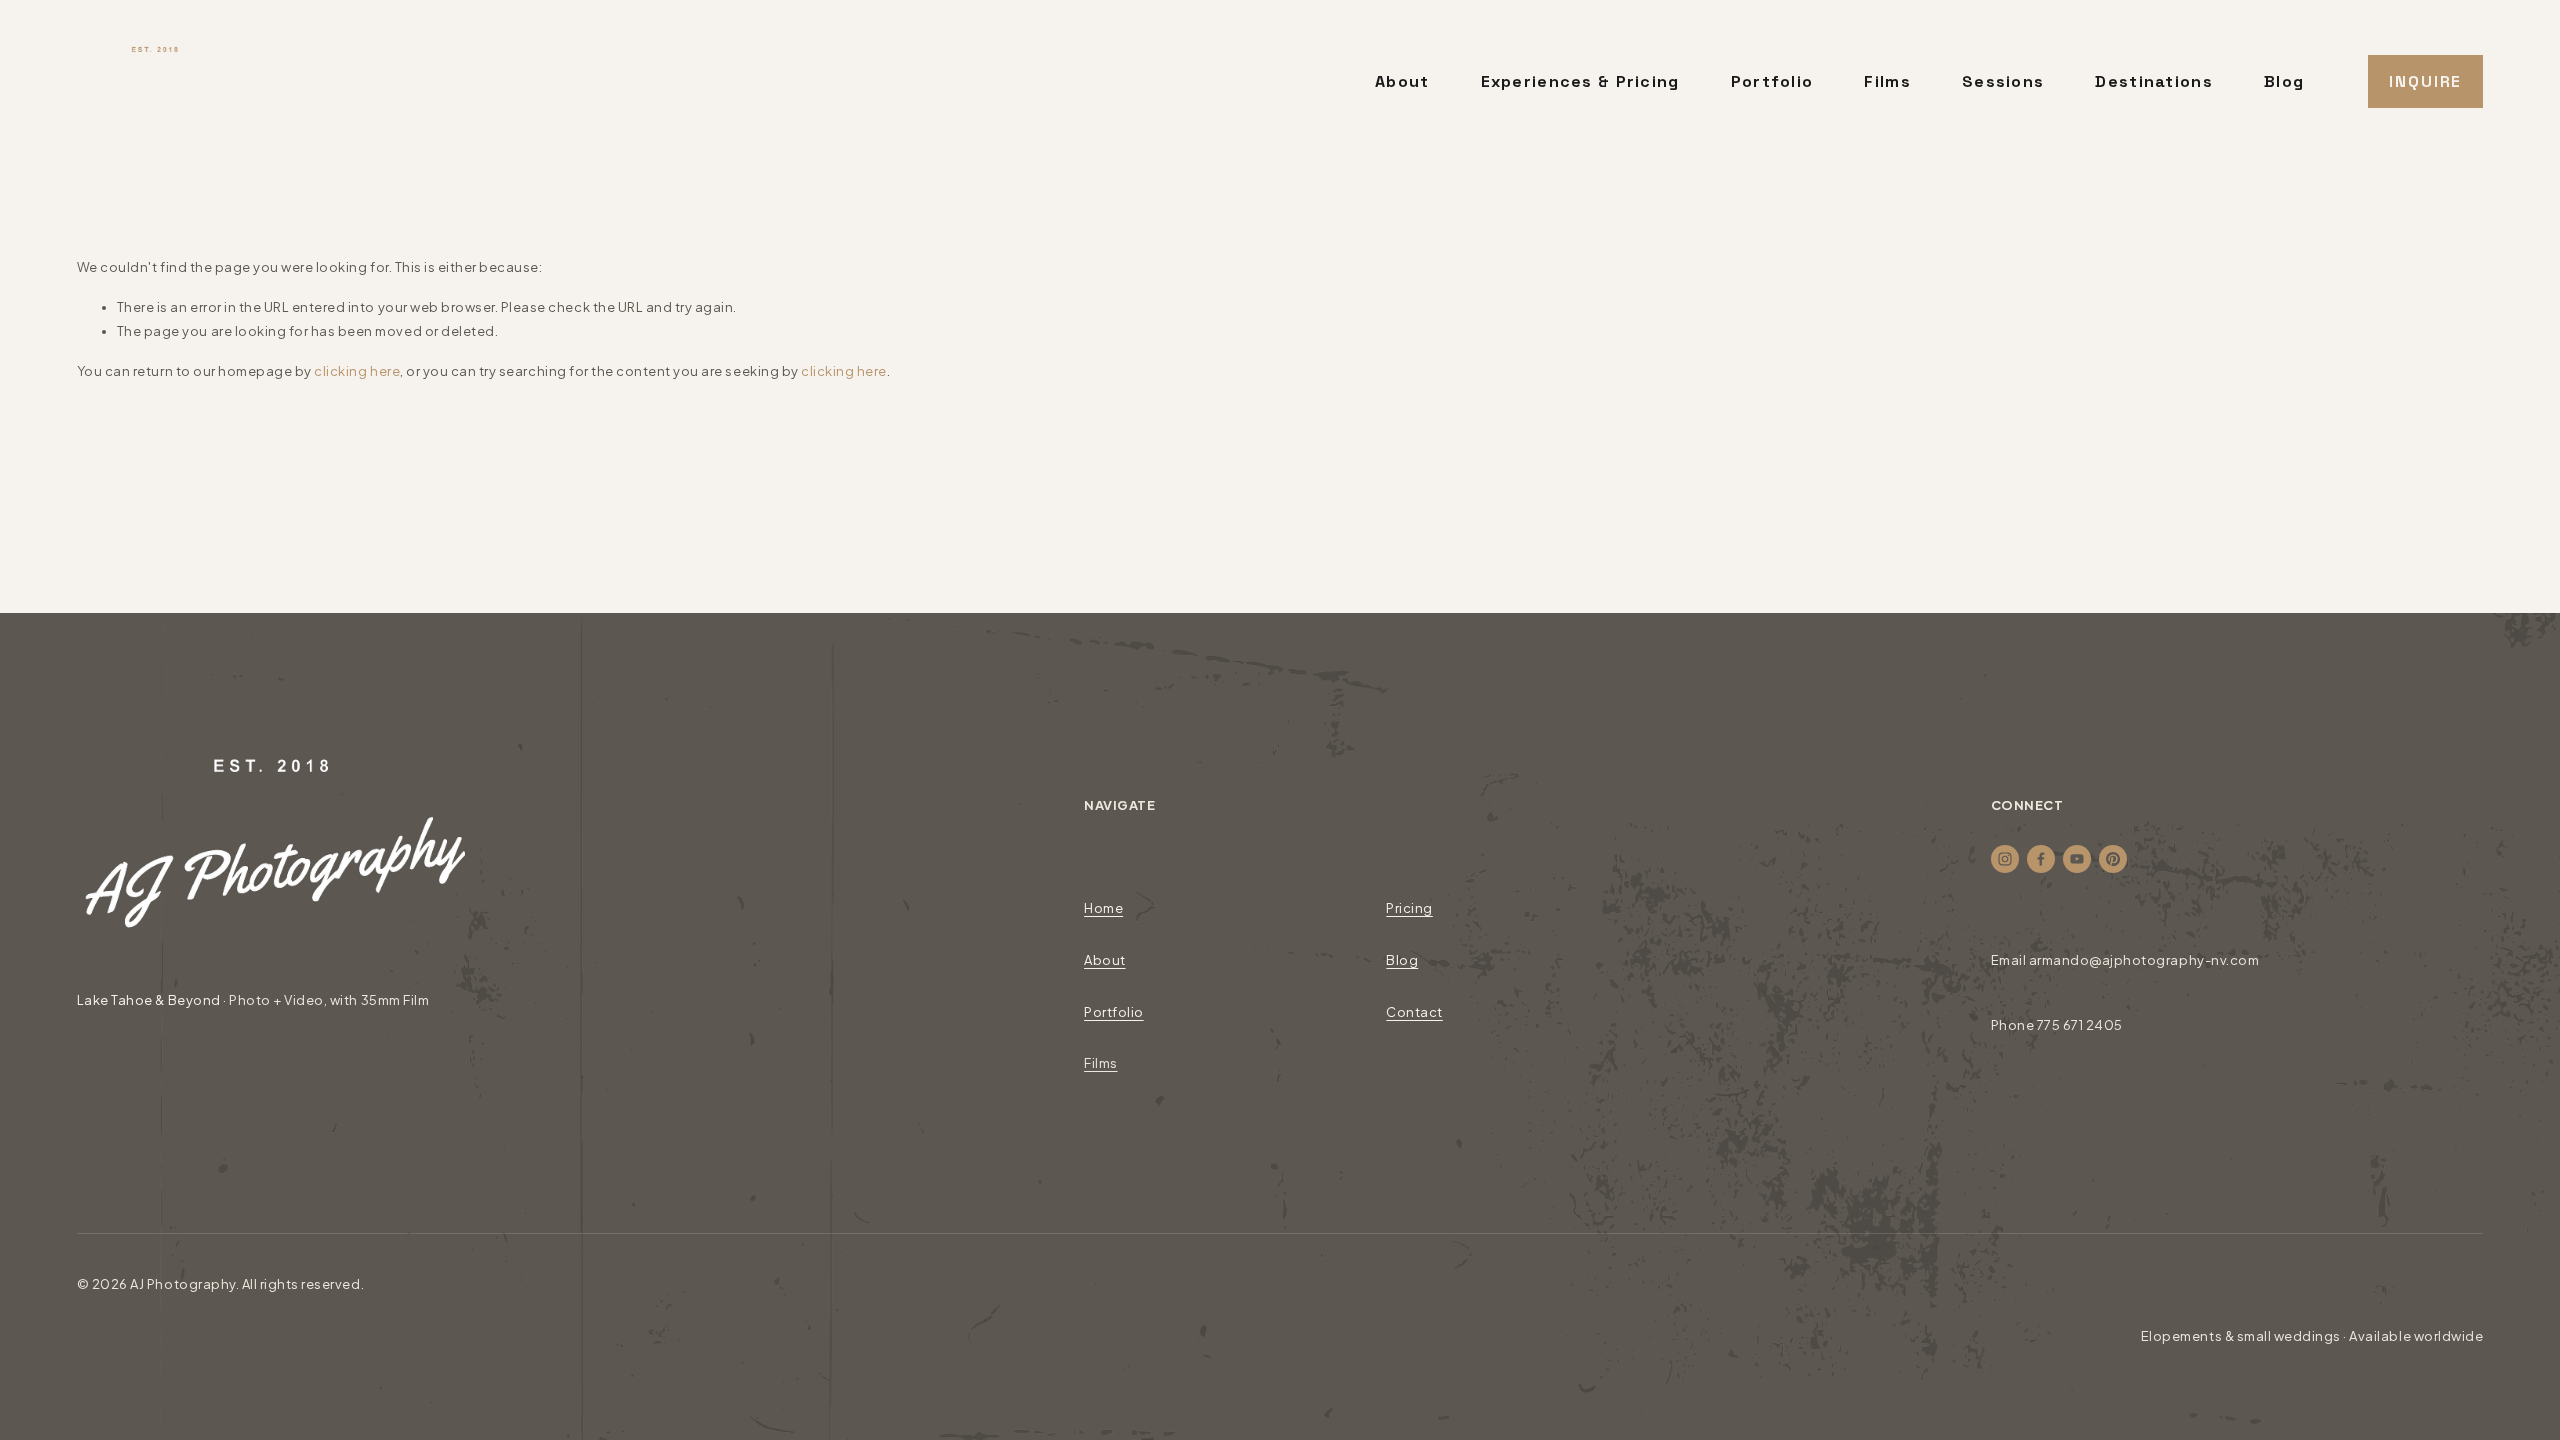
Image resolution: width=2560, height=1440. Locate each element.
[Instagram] (2005, 859)
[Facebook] (2041, 859)
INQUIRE (2425, 81)
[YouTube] (2077, 859)
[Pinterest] (2113, 859)
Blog (2284, 81)
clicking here (357, 371)
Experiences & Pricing (1580, 81)
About (1402, 81)
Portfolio (1772, 81)
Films (1887, 81)
